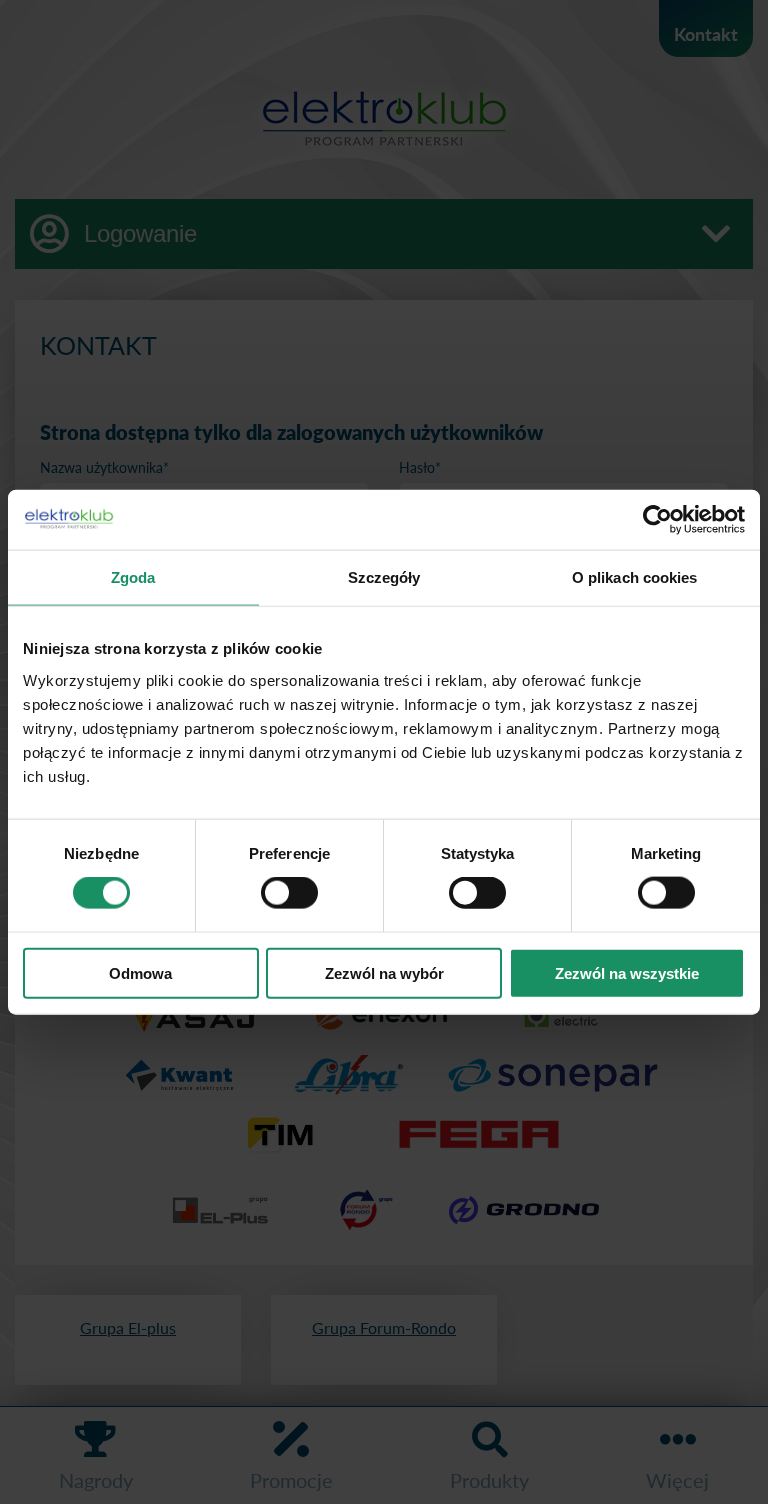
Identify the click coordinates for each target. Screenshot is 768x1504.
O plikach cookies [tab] (635, 577)
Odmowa (140, 972)
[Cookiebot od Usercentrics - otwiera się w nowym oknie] (657, 520)
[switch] (289, 893)
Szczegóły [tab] (384, 577)
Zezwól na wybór (384, 972)
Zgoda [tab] (133, 577)
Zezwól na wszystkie (627, 972)
